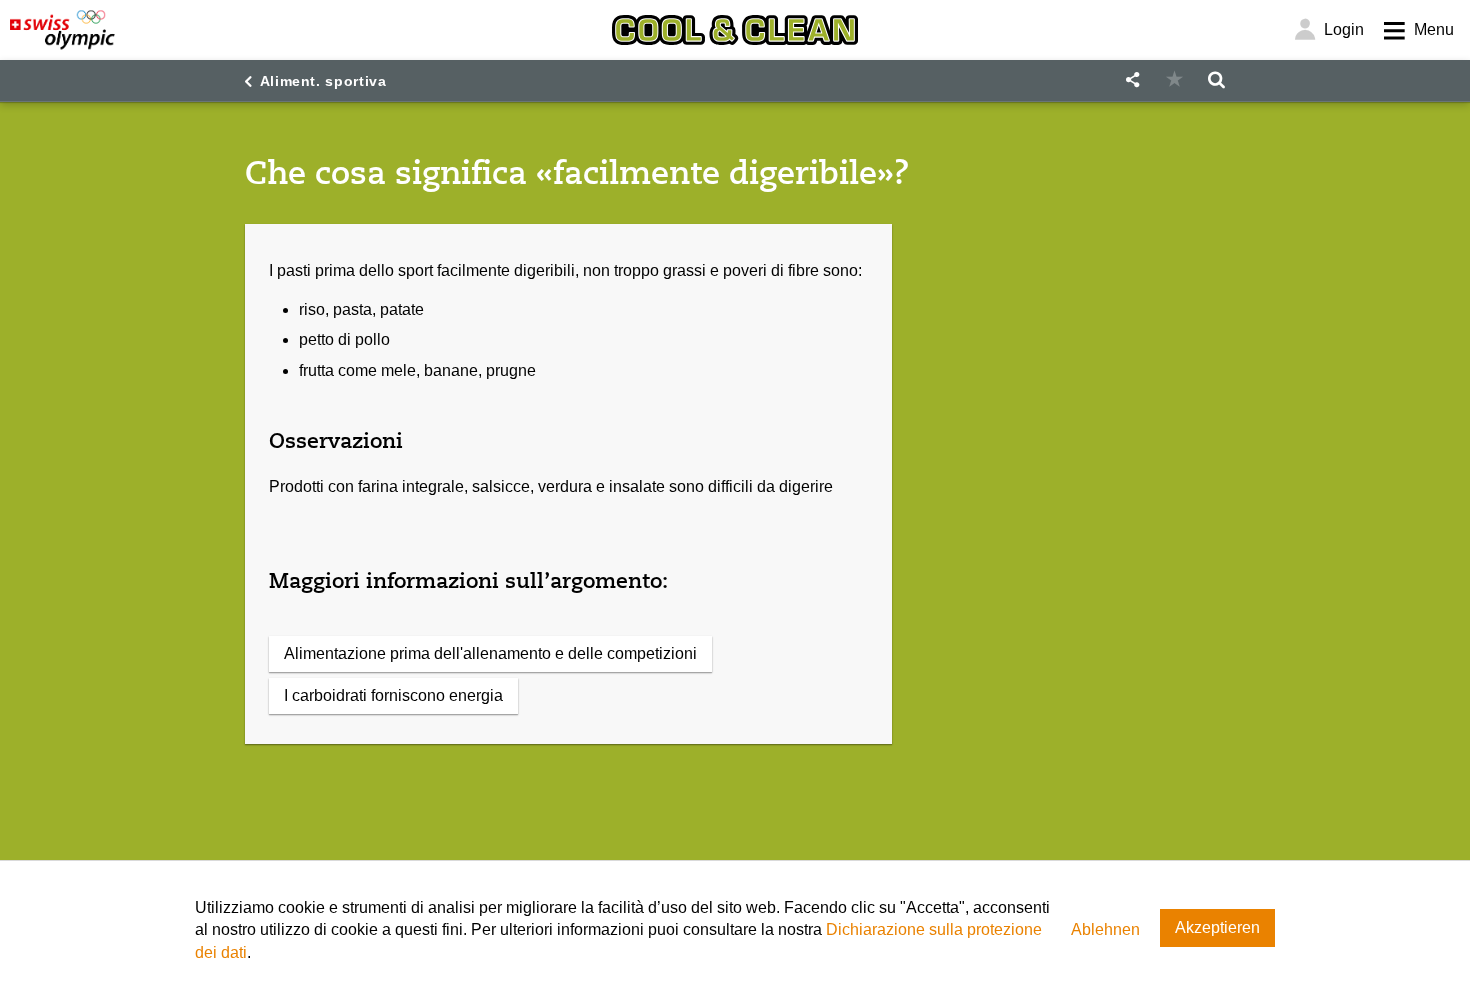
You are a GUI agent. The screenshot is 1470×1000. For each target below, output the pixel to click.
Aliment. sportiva (323, 81)
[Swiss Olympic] (62, 30)
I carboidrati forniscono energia (393, 695)
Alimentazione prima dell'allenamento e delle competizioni (490, 653)
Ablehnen (1105, 929)
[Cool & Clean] (735, 30)
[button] (1132, 80)
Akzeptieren (1217, 927)
